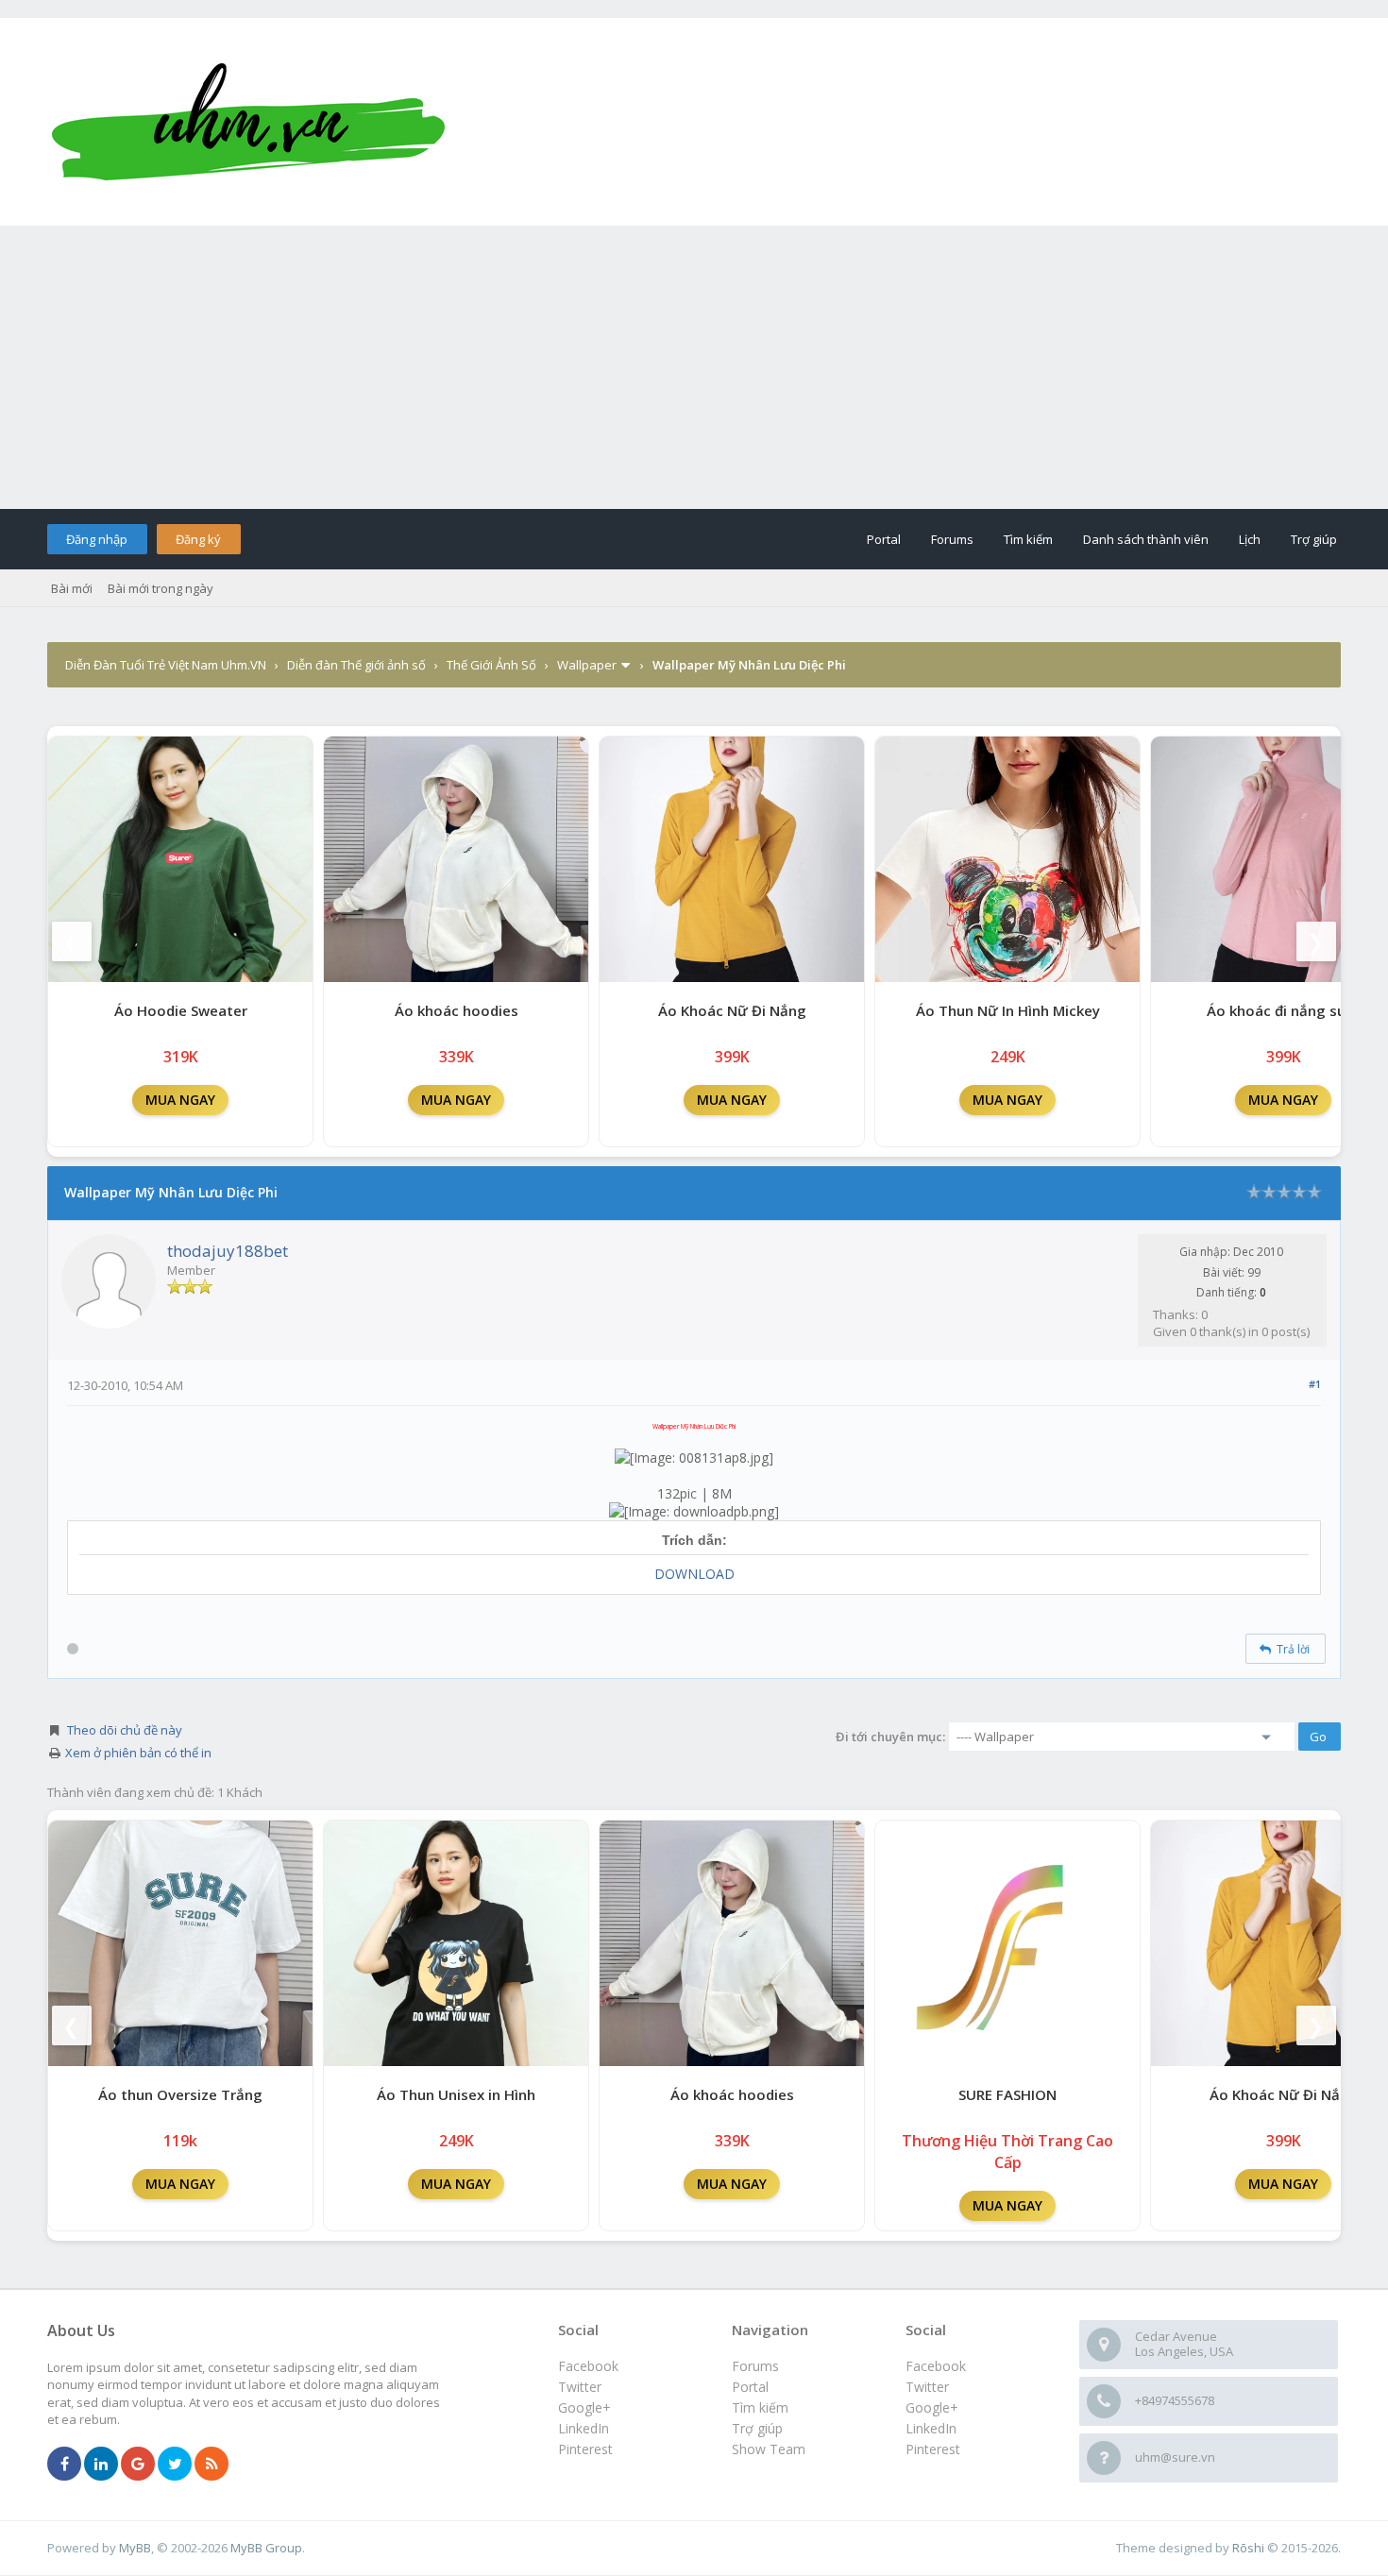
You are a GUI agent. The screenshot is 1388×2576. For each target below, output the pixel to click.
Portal (884, 539)
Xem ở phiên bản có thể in (138, 1753)
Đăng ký (198, 539)
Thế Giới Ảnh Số (491, 665)
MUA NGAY (180, 1100)
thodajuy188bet (228, 1251)
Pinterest (933, 2449)
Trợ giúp (1314, 539)
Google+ (932, 2407)
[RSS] (212, 2465)
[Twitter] (175, 2465)
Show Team (769, 2449)
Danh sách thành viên (1146, 539)
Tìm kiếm (1028, 539)
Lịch (1250, 539)
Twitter (927, 2387)
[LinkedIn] (101, 2465)
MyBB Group (266, 2548)
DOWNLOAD (694, 1574)
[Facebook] (64, 2465)
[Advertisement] (694, 367)
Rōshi (1248, 2548)
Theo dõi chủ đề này (125, 1730)
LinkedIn (931, 2428)
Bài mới (72, 588)
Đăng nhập (97, 539)
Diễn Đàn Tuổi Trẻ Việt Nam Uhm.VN (166, 665)
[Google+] (138, 2465)
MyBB (135, 2548)
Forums (952, 539)
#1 (1315, 1384)
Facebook (936, 2366)
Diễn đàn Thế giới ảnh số (356, 665)
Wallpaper (587, 665)
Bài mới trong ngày (161, 588)
